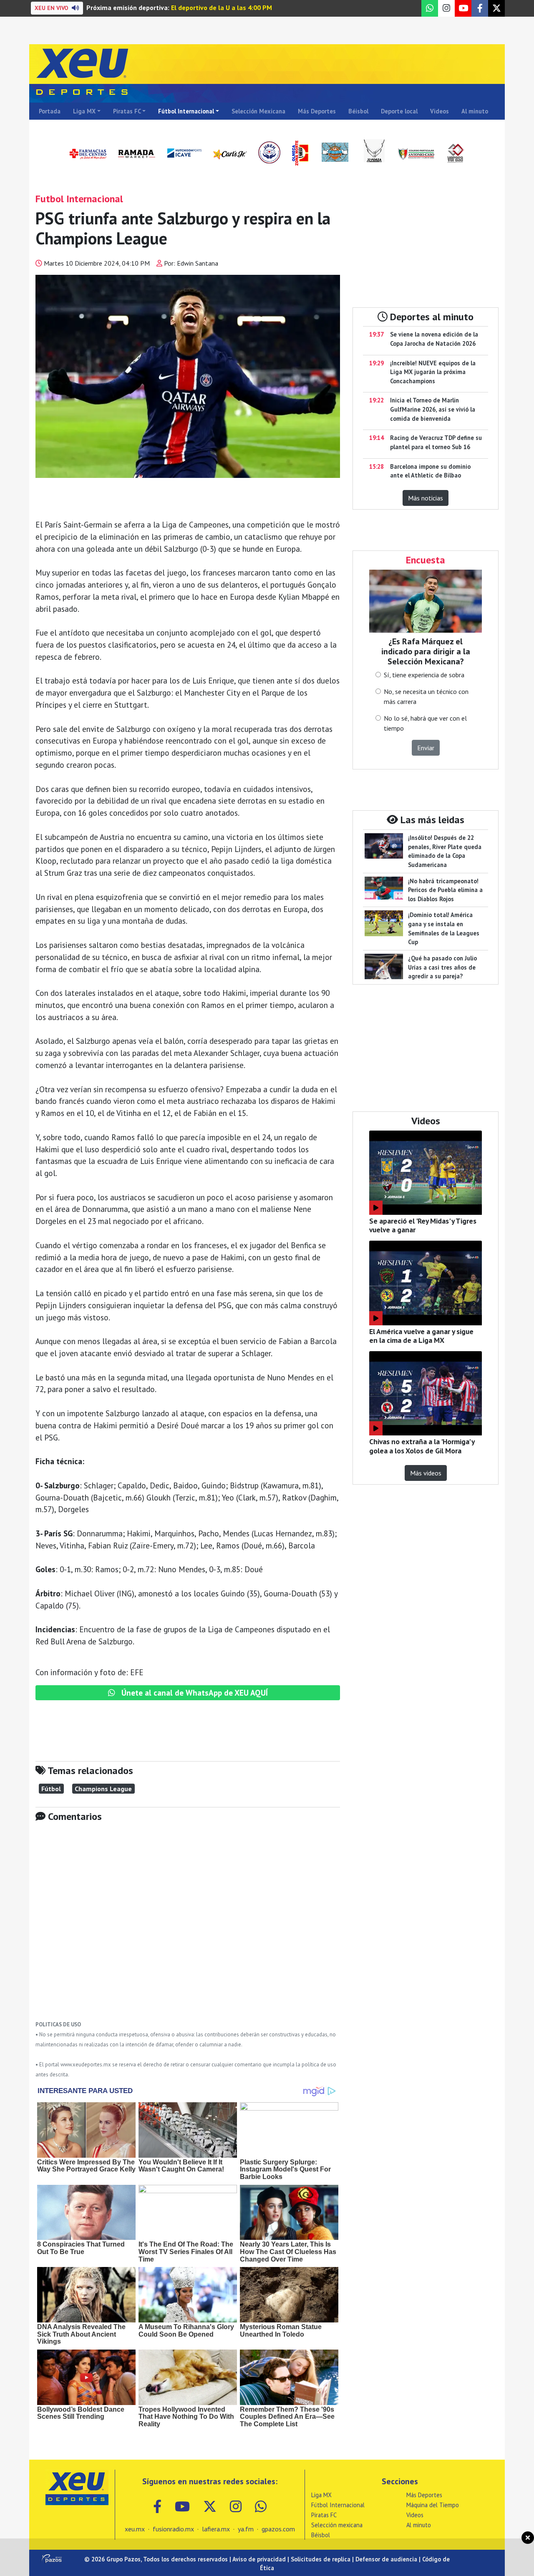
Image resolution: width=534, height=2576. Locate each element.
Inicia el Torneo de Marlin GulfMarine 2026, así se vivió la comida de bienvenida (433, 409)
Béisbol (358, 111)
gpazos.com (278, 2529)
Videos (440, 111)
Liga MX (84, 111)
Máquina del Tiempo (433, 2505)
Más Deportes (317, 111)
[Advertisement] (188, 1928)
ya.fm (246, 2529)
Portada (50, 111)
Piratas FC (127, 111)
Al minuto (475, 111)
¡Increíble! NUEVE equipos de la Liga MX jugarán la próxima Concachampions (433, 372)
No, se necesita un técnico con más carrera (426, 696)
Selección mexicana (337, 2525)
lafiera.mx (216, 2529)
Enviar (426, 748)
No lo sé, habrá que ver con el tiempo (425, 723)
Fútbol (51, 1789)
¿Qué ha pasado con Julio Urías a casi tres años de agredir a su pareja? (442, 967)
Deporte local (399, 111)
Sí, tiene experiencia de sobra (424, 675)
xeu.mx (135, 2529)
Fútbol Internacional (186, 111)
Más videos (426, 1473)
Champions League (103, 1789)
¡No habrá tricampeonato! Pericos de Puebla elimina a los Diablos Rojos (445, 890)
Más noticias (426, 498)
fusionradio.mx (173, 2529)
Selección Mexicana (258, 111)
